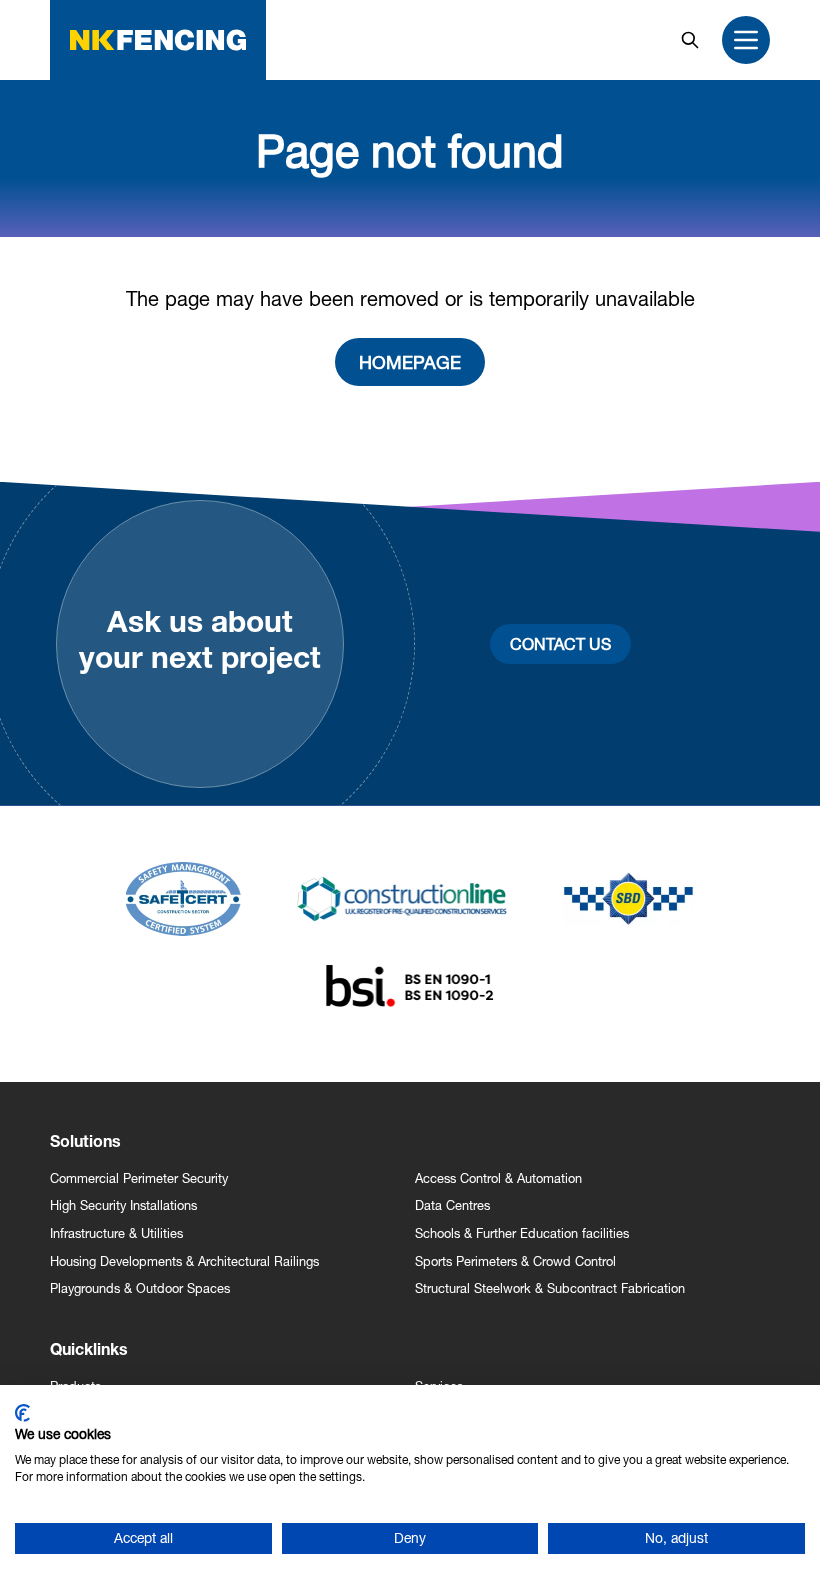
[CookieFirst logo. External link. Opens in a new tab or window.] (22, 1413)
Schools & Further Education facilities (522, 1233)
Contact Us (560, 643)
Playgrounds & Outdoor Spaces (140, 1288)
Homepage (410, 362)
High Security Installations (123, 1205)
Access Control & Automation (498, 1178)
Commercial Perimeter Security (139, 1178)
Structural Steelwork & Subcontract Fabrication (550, 1288)
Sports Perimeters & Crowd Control (515, 1261)
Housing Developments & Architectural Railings (184, 1261)
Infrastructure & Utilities (116, 1233)
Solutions (85, 1144)
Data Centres (452, 1205)
